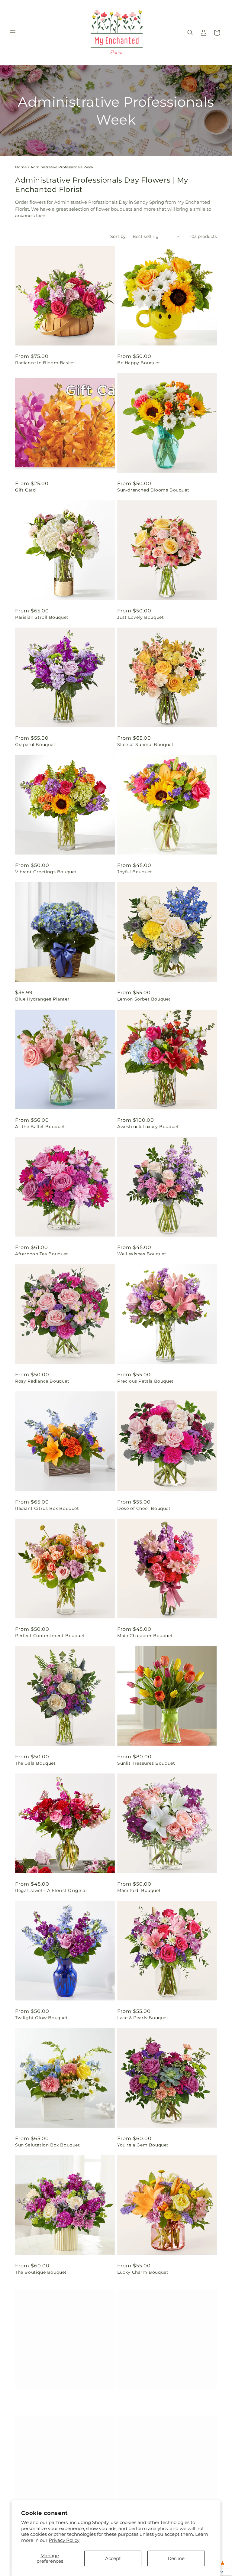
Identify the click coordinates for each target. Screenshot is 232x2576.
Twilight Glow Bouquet (42, 2018)
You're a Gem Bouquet (143, 2145)
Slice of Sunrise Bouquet (145, 745)
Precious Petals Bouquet (145, 1381)
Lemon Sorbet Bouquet (144, 999)
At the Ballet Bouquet (40, 1127)
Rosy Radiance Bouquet (42, 1381)
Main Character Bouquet (145, 1636)
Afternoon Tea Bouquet (42, 1254)
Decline (176, 2558)
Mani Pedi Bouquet (139, 1890)
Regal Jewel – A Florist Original (51, 1890)
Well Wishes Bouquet (142, 1254)
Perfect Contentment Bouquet (50, 1636)
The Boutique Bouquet (41, 2272)
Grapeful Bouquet (35, 745)
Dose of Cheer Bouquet (144, 1508)
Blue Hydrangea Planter (42, 999)
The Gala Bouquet (35, 1763)
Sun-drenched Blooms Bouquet (153, 490)
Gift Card (25, 490)
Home (21, 167)
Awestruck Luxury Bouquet (148, 1127)
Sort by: (118, 236)
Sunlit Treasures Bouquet (146, 1763)
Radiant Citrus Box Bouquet (47, 1508)
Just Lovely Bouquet (140, 617)
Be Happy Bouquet (139, 363)
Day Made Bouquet (37, 2400)
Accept (113, 2558)
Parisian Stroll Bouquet (42, 617)
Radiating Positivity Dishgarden (154, 2400)
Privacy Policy (64, 2540)
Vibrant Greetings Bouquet (46, 872)
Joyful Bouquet (135, 872)
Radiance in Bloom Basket (45, 363)
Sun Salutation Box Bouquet (48, 2145)
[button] (13, 33)
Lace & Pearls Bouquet (143, 2018)
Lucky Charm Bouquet (143, 2272)
